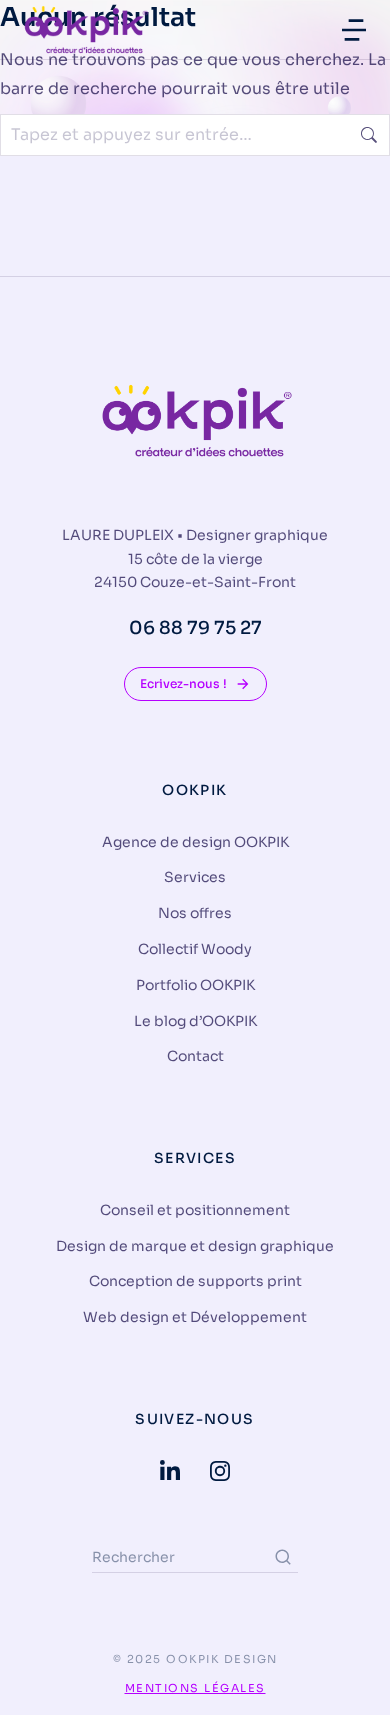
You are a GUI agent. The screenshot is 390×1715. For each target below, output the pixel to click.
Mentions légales (195, 1688)
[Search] (283, 1557)
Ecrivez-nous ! (183, 683)
